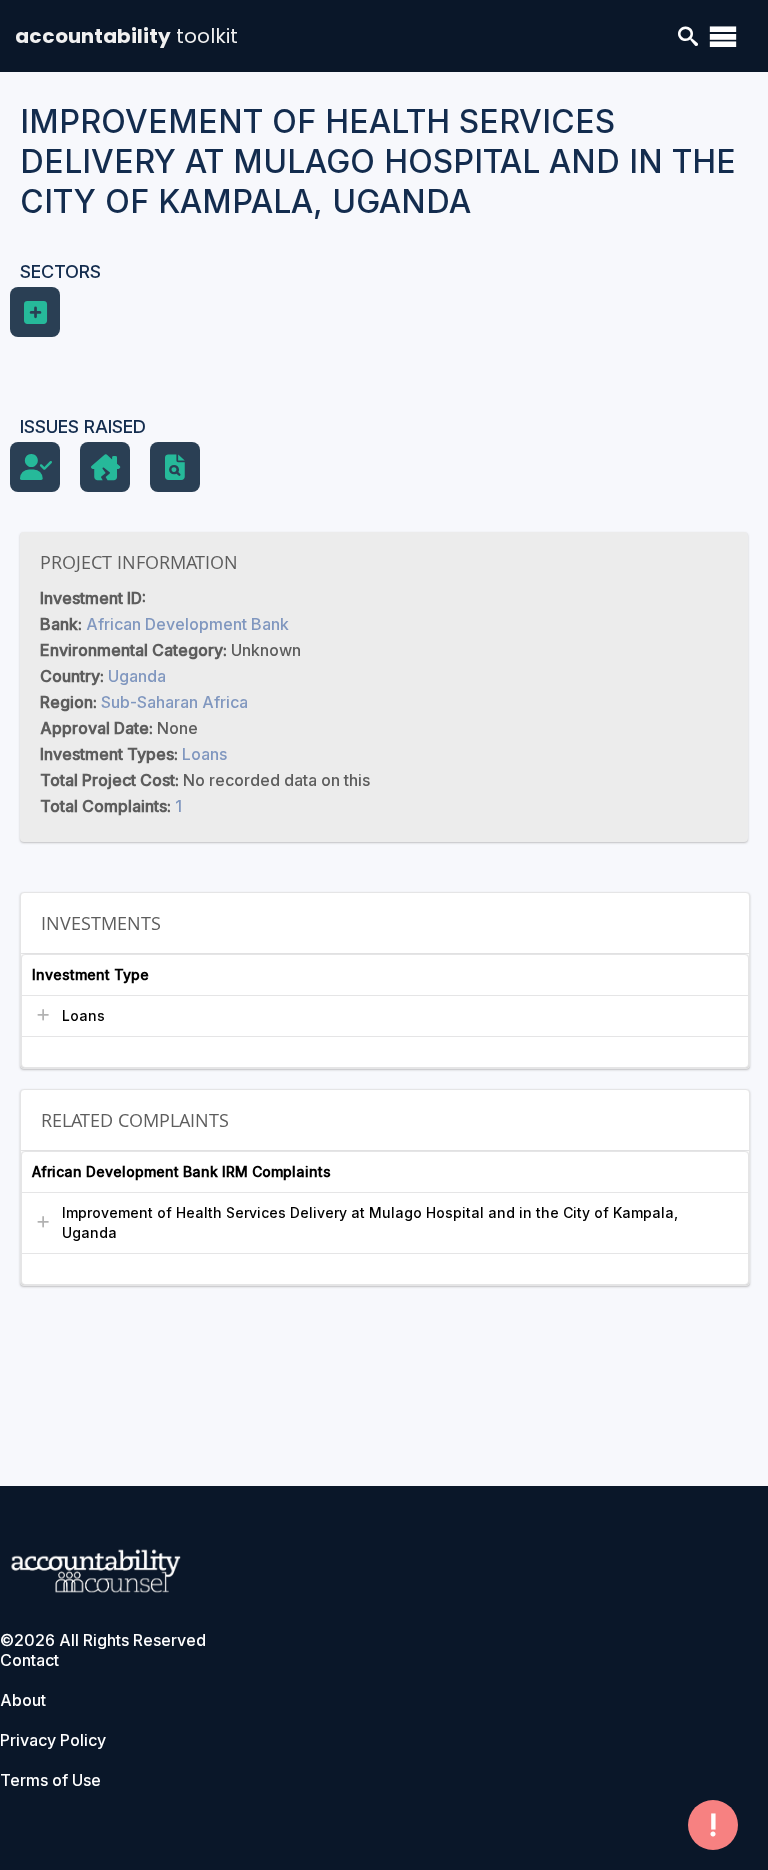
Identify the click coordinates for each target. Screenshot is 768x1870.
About (23, 1700)
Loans (204, 754)
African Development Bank (187, 624)
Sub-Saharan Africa (174, 702)
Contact (29, 1660)
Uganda (137, 676)
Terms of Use (50, 1780)
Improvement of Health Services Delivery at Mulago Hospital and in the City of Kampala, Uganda (370, 1222)
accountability (126, 36)
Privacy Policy (53, 1740)
